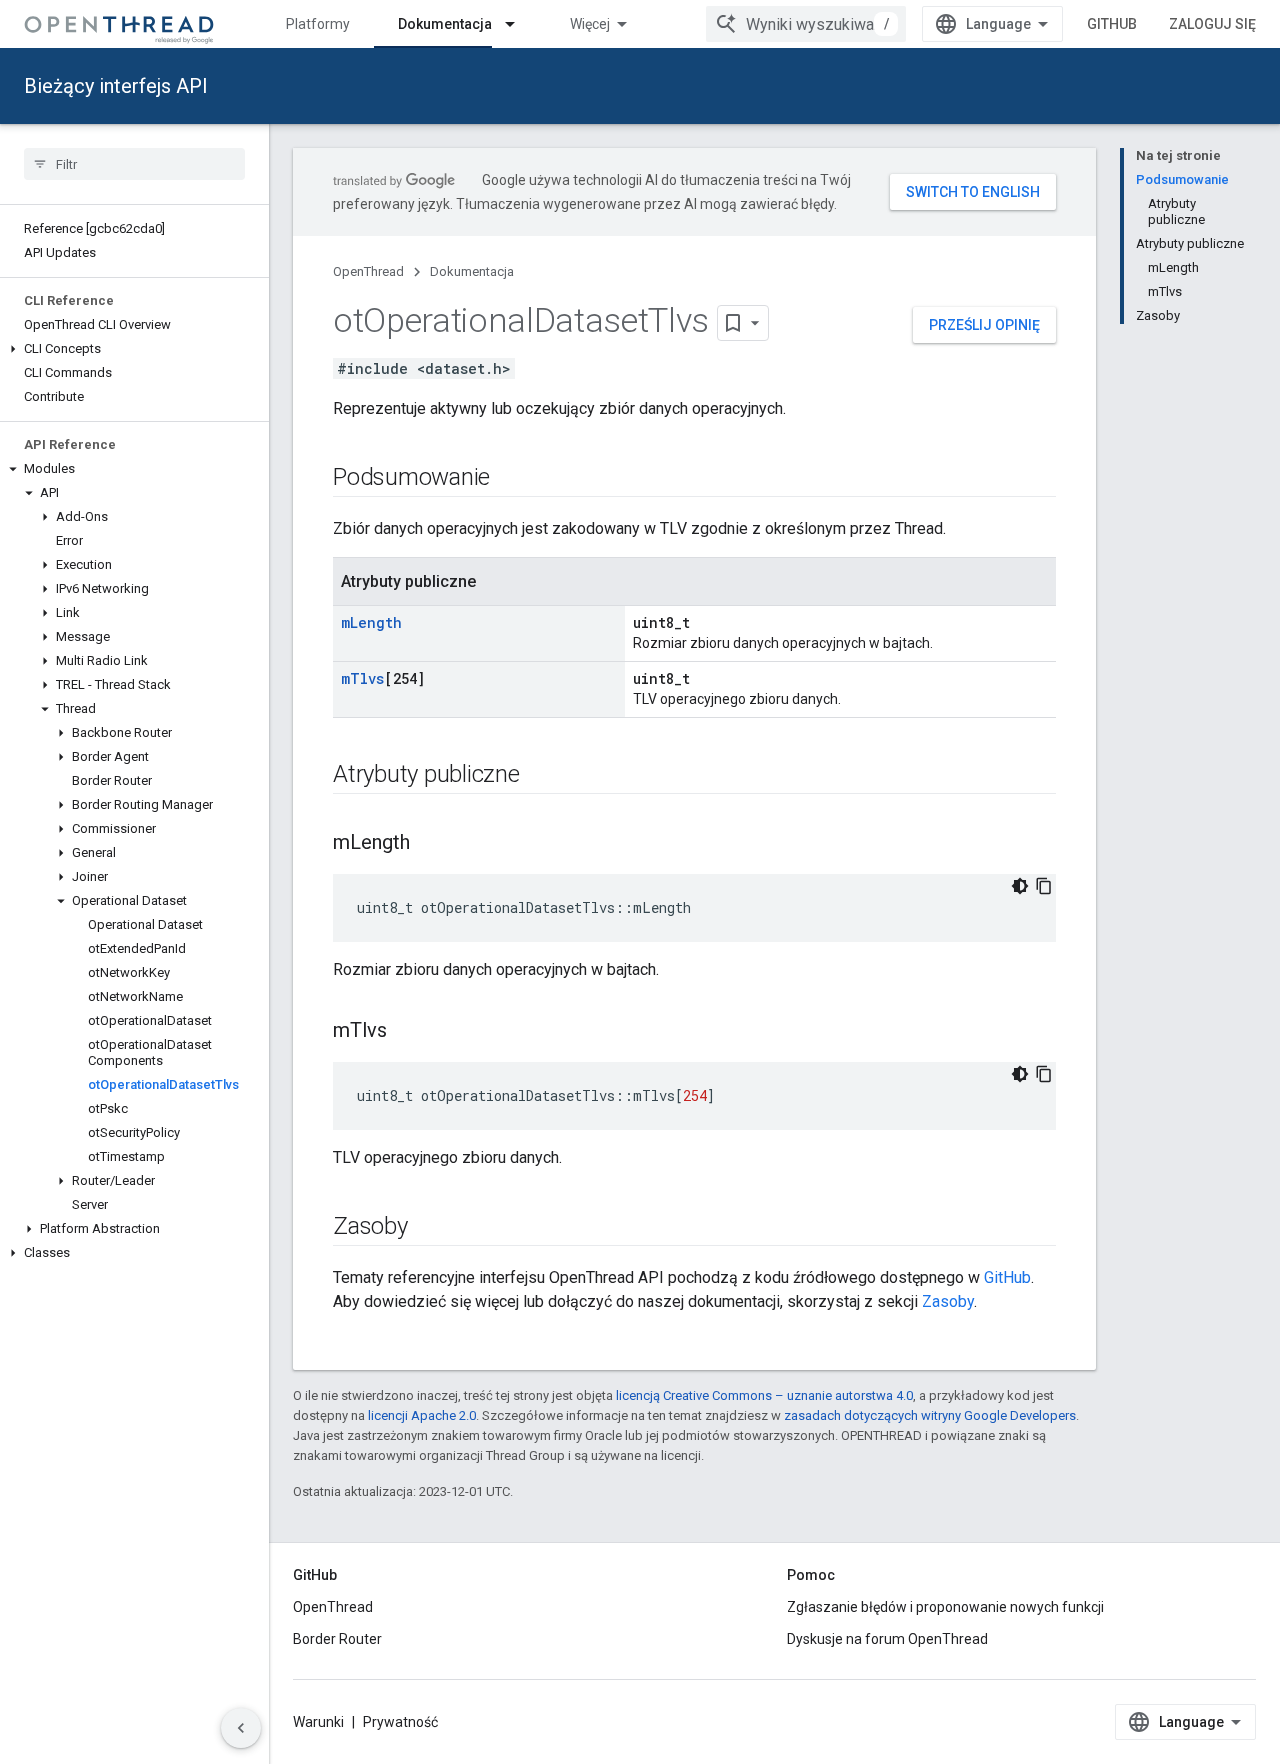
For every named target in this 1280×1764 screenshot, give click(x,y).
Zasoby (948, 1301)
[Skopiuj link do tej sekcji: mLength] (430, 844)
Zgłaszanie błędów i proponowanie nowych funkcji (945, 1607)
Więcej (590, 24)
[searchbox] (134, 164)
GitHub (1112, 24)
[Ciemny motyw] (1020, 886)
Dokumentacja (445, 24)
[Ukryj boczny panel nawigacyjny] (241, 1728)
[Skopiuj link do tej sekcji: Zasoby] (428, 1228)
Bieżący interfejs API (116, 86)
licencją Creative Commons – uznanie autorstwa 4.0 (764, 1395)
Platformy (318, 24)
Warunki (318, 1722)
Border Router (337, 1639)
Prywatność (400, 1722)
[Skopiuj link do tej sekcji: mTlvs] (407, 1032)
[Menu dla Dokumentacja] (519, 24)
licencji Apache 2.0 (422, 1415)
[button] (134, 349)
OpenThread (368, 271)
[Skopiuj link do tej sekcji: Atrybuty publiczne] (540, 776)
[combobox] (806, 24)
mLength (371, 622)
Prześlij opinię (984, 325)
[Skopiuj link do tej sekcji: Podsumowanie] (510, 479)
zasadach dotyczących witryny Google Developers (930, 1415)
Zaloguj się (1212, 24)
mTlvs (362, 678)
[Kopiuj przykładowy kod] (1044, 886)
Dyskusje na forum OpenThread (887, 1639)
